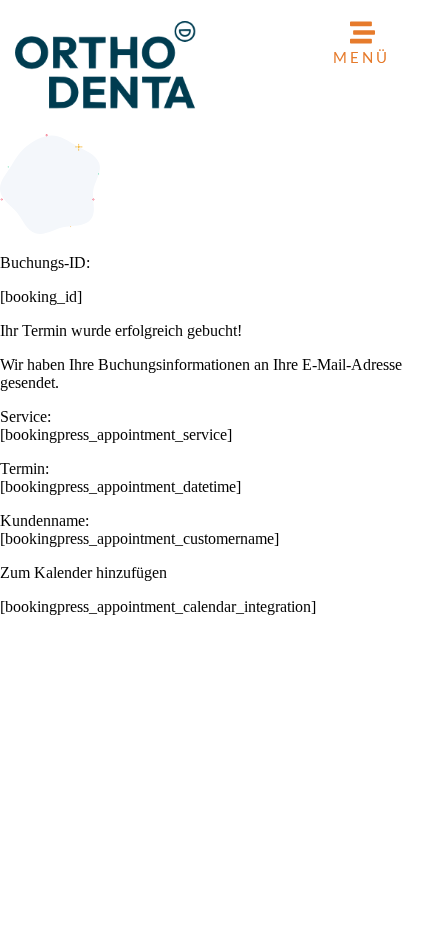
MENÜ (361, 57)
